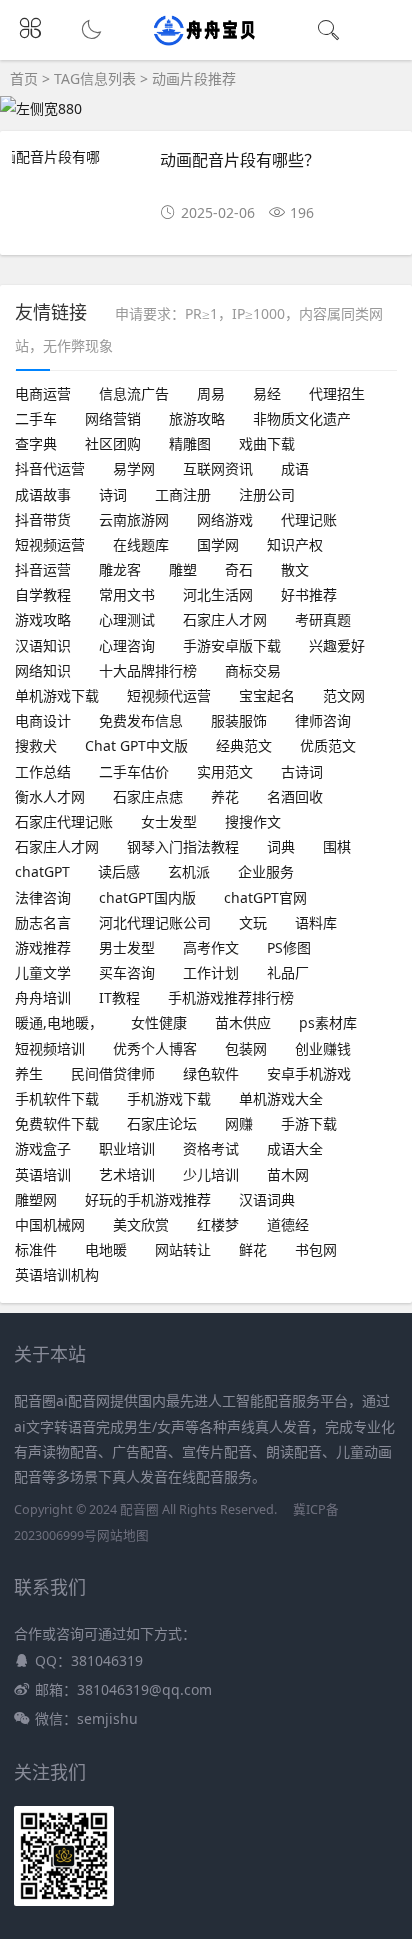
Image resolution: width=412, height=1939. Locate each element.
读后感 (119, 871)
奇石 (239, 569)
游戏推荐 (43, 947)
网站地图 (123, 1535)
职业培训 (127, 1148)
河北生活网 (218, 594)
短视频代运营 (169, 695)
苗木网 (288, 1174)
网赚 (239, 1123)
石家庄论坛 (162, 1123)
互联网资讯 (218, 468)
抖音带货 (43, 519)
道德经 (288, 1224)
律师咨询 (323, 720)
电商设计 (43, 720)
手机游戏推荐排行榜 (231, 997)
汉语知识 (43, 645)
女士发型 (169, 821)
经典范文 (244, 745)
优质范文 (328, 745)
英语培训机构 (57, 1274)
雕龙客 (120, 569)
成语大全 (295, 1148)
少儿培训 (211, 1174)
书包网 (316, 1249)
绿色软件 (211, 1073)
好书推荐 (309, 594)
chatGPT (42, 871)
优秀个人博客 (155, 1048)
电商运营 (43, 393)
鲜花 (253, 1249)
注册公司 (267, 494)
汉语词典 (267, 1199)
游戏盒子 (43, 1148)
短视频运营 (50, 544)
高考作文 (211, 947)
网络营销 (113, 418)
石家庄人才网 (225, 619)
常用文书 (127, 594)
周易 (211, 393)
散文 (295, 569)
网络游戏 (225, 519)
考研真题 (323, 619)
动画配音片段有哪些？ (240, 159)
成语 (295, 468)
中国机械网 (50, 1224)
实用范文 (225, 771)
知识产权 (295, 544)
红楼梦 (218, 1224)
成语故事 (43, 494)
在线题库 (141, 544)
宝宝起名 (267, 695)
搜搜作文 (253, 821)
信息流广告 (134, 393)
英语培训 (43, 1174)
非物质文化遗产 (302, 418)
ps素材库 (328, 1022)
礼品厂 (288, 972)
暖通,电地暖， (59, 1022)
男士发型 (127, 947)
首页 (24, 78)
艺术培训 (127, 1174)
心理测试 (127, 619)
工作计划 (211, 972)
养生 (29, 1073)
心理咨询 (127, 645)
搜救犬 (36, 745)
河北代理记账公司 (155, 922)
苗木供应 (243, 1022)
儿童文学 (43, 972)
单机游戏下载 (57, 695)
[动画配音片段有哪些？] (78, 169)
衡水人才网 (50, 796)
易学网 (134, 468)
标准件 (36, 1249)
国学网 (218, 544)
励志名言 (43, 922)
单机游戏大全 (281, 1098)
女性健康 (159, 1022)
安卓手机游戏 (309, 1073)
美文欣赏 (141, 1224)
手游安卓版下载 (232, 645)
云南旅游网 (134, 519)
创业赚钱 (323, 1048)
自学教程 (43, 594)
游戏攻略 (43, 619)
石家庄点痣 (148, 796)
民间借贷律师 (113, 1073)
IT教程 (119, 997)
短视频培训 (50, 1048)
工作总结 (43, 771)
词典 (281, 846)
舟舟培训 (43, 997)
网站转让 (183, 1249)
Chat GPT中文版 (136, 745)
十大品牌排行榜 (148, 670)
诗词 (113, 494)
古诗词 (302, 771)
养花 (225, 796)
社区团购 (113, 443)
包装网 (246, 1048)
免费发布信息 (141, 720)
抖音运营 (43, 569)
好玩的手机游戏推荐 (148, 1199)
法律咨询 (43, 897)
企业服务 (266, 871)
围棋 (337, 846)
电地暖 (106, 1249)
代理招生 (337, 393)
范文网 (344, 695)
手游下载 (309, 1123)
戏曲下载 (267, 443)
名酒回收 (295, 796)
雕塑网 (36, 1199)
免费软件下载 (57, 1123)
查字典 (36, 443)
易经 (267, 393)
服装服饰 (239, 720)
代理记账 (309, 519)
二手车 (36, 418)
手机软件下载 (57, 1098)
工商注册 (183, 494)
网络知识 (43, 670)
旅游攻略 (197, 418)
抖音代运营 (50, 468)
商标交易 (253, 670)
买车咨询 (127, 972)
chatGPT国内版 (147, 897)
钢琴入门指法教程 (183, 846)
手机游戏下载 (169, 1098)
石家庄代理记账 (64, 821)
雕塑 (183, 569)
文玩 (253, 922)
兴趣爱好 (337, 645)
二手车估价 (134, 771)
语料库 (316, 922)
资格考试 (211, 1148)
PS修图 (289, 947)
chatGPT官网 (265, 897)
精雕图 (190, 443)
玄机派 (189, 871)
